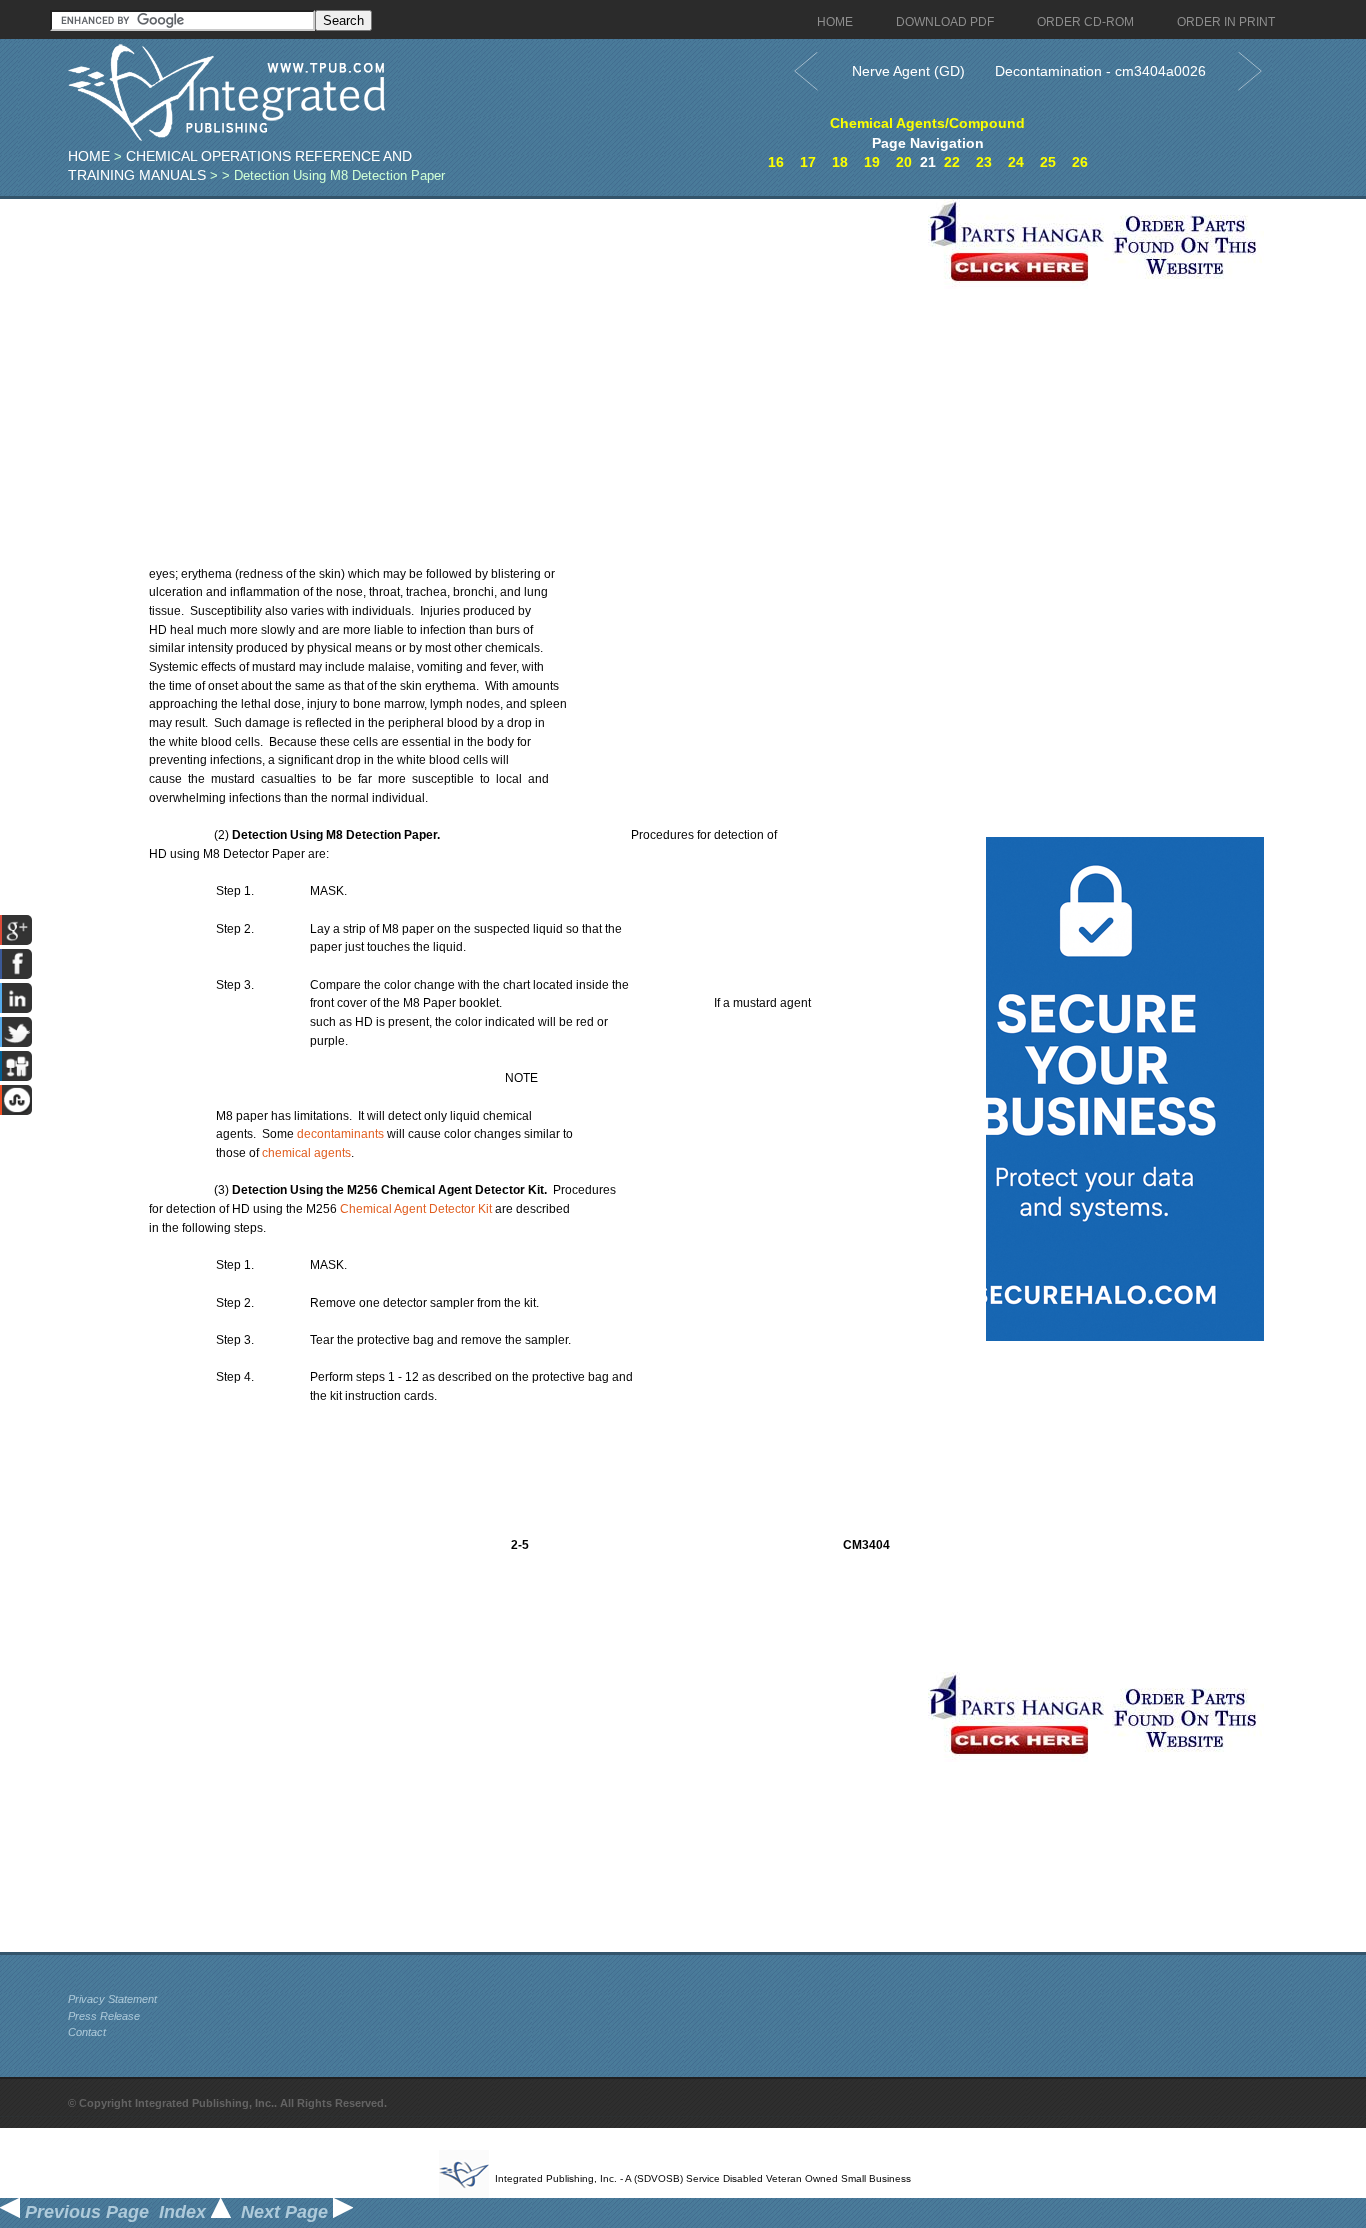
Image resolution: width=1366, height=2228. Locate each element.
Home (89, 156)
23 (984, 162)
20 (904, 162)
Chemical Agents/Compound (927, 123)
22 (952, 162)
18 (840, 162)
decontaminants (340, 1134)
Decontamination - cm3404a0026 (1100, 71)
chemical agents (306, 1153)
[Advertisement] (493, 339)
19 (872, 162)
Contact (87, 2032)
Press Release (104, 2016)
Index (185, 2212)
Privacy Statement (112, 1999)
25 (1048, 162)
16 (776, 162)
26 (1080, 162)
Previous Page (84, 2212)
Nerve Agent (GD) (908, 71)
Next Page (287, 2212)
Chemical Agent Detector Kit (416, 1209)
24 (1016, 162)
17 (808, 162)
